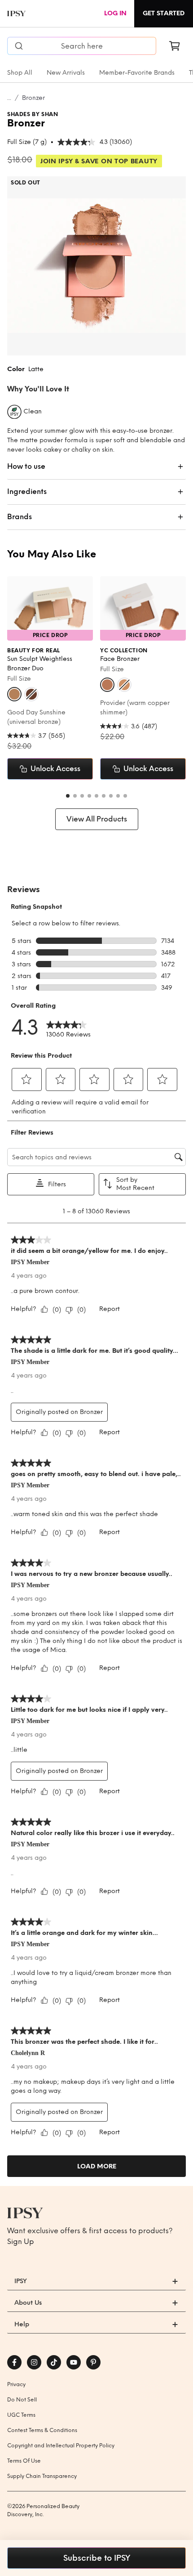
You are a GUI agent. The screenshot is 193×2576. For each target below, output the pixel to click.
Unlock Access (55, 769)
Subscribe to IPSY (97, 2558)
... (9, 98)
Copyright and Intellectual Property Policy (61, 2446)
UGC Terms (21, 2415)
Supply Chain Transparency (42, 2476)
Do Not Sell (22, 2400)
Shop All (20, 73)
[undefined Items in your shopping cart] (175, 46)
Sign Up (21, 2242)
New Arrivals (66, 73)
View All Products (97, 819)
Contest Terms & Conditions (42, 2430)
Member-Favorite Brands (137, 73)
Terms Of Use (24, 2461)
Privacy (16, 2384)
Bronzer (33, 98)
